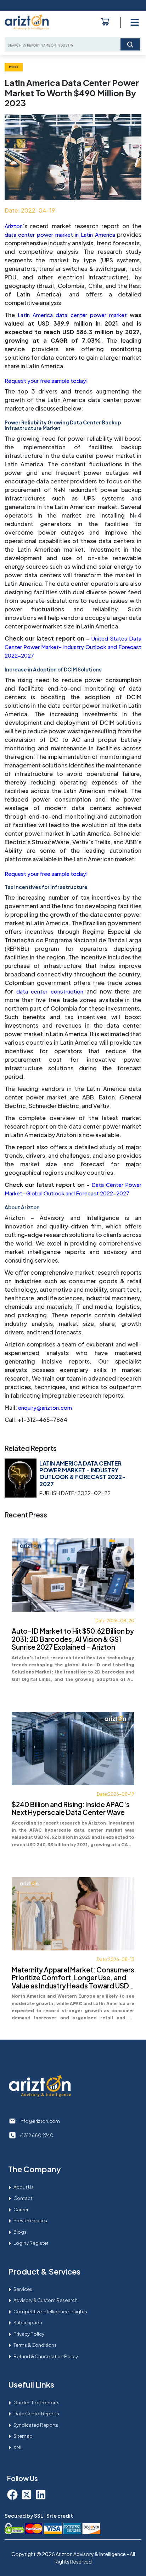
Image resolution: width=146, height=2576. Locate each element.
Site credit (60, 2516)
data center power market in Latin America (60, 234)
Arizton (14, 226)
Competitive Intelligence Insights (50, 2312)
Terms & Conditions (35, 2345)
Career (21, 2210)
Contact (23, 2198)
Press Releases (30, 2221)
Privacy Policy (29, 2334)
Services (23, 2289)
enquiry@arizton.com (45, 1407)
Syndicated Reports (36, 2425)
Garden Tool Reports (36, 2403)
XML (18, 2447)
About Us (24, 2187)
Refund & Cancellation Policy (46, 2356)
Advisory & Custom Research (46, 2300)
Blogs (20, 2232)
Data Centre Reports (36, 2414)
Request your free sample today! (46, 381)
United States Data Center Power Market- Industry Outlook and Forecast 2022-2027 (73, 647)
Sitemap (23, 2436)
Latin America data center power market (72, 315)
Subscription (28, 2323)
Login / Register (31, 2243)
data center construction (50, 991)
